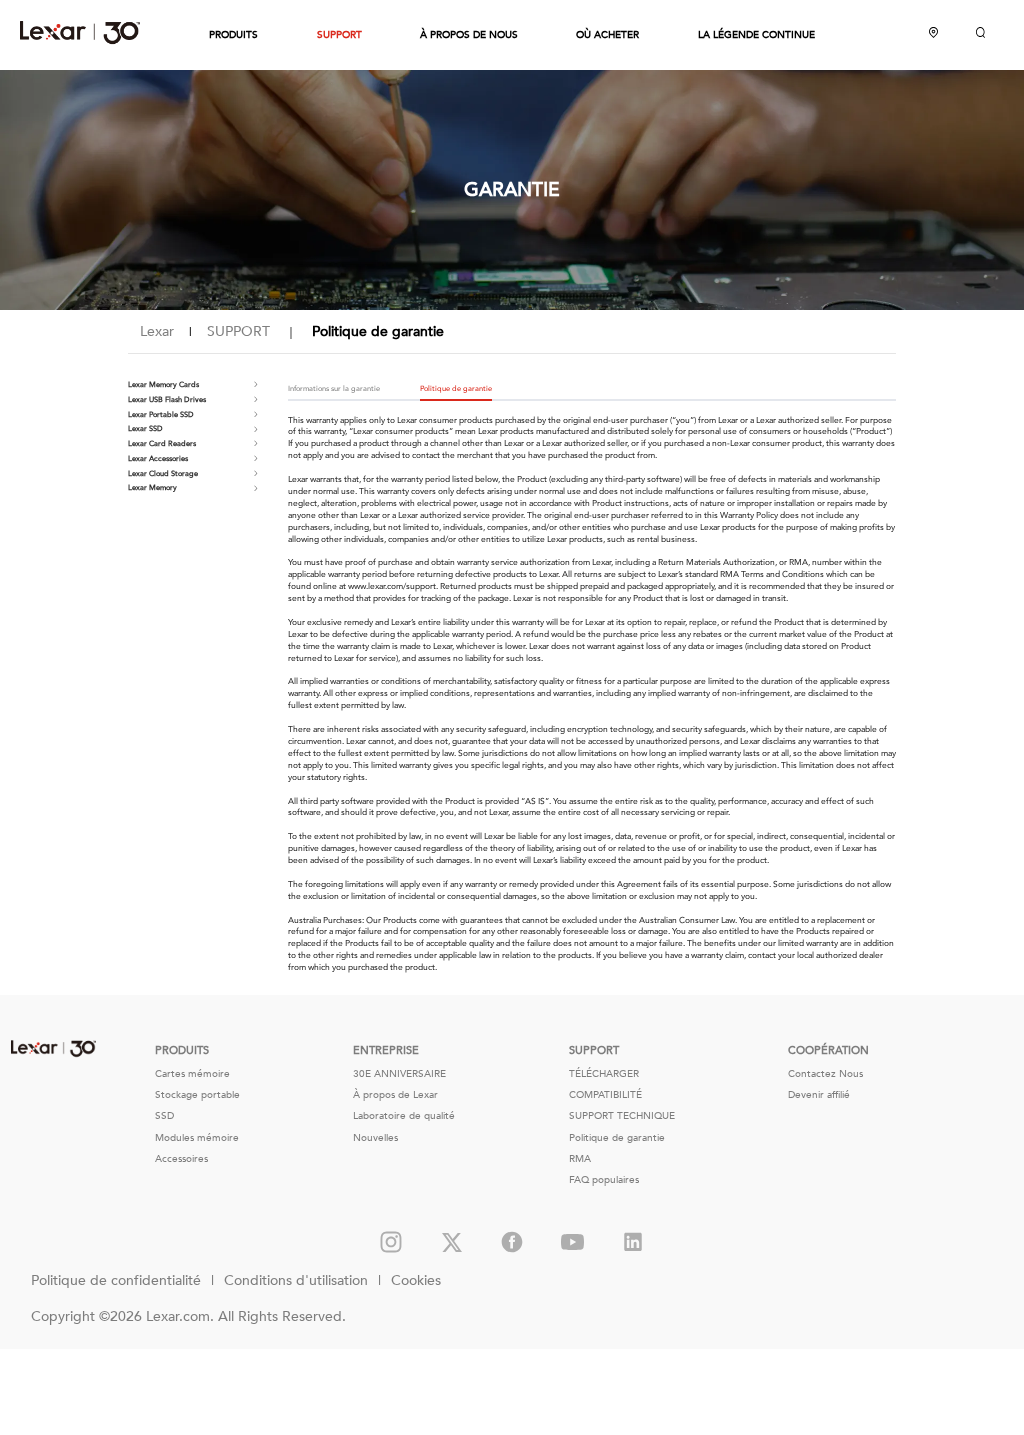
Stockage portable (197, 1095)
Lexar (80, 32)
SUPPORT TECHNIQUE (622, 1116)
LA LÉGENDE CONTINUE (756, 35)
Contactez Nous (825, 1074)
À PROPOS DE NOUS (469, 35)
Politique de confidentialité (116, 1280)
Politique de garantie (617, 1138)
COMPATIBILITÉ (605, 1095)
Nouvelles (375, 1138)
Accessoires (181, 1159)
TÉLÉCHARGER (604, 1074)
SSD (164, 1116)
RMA (580, 1159)
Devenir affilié (819, 1095)
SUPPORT (339, 35)
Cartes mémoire (192, 1074)
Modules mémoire (197, 1138)
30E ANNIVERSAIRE (399, 1074)
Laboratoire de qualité (404, 1116)
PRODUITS (233, 35)
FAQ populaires (604, 1180)
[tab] (344, 389)
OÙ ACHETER (607, 35)
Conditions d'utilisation (296, 1280)
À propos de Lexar (395, 1095)
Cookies (416, 1280)
